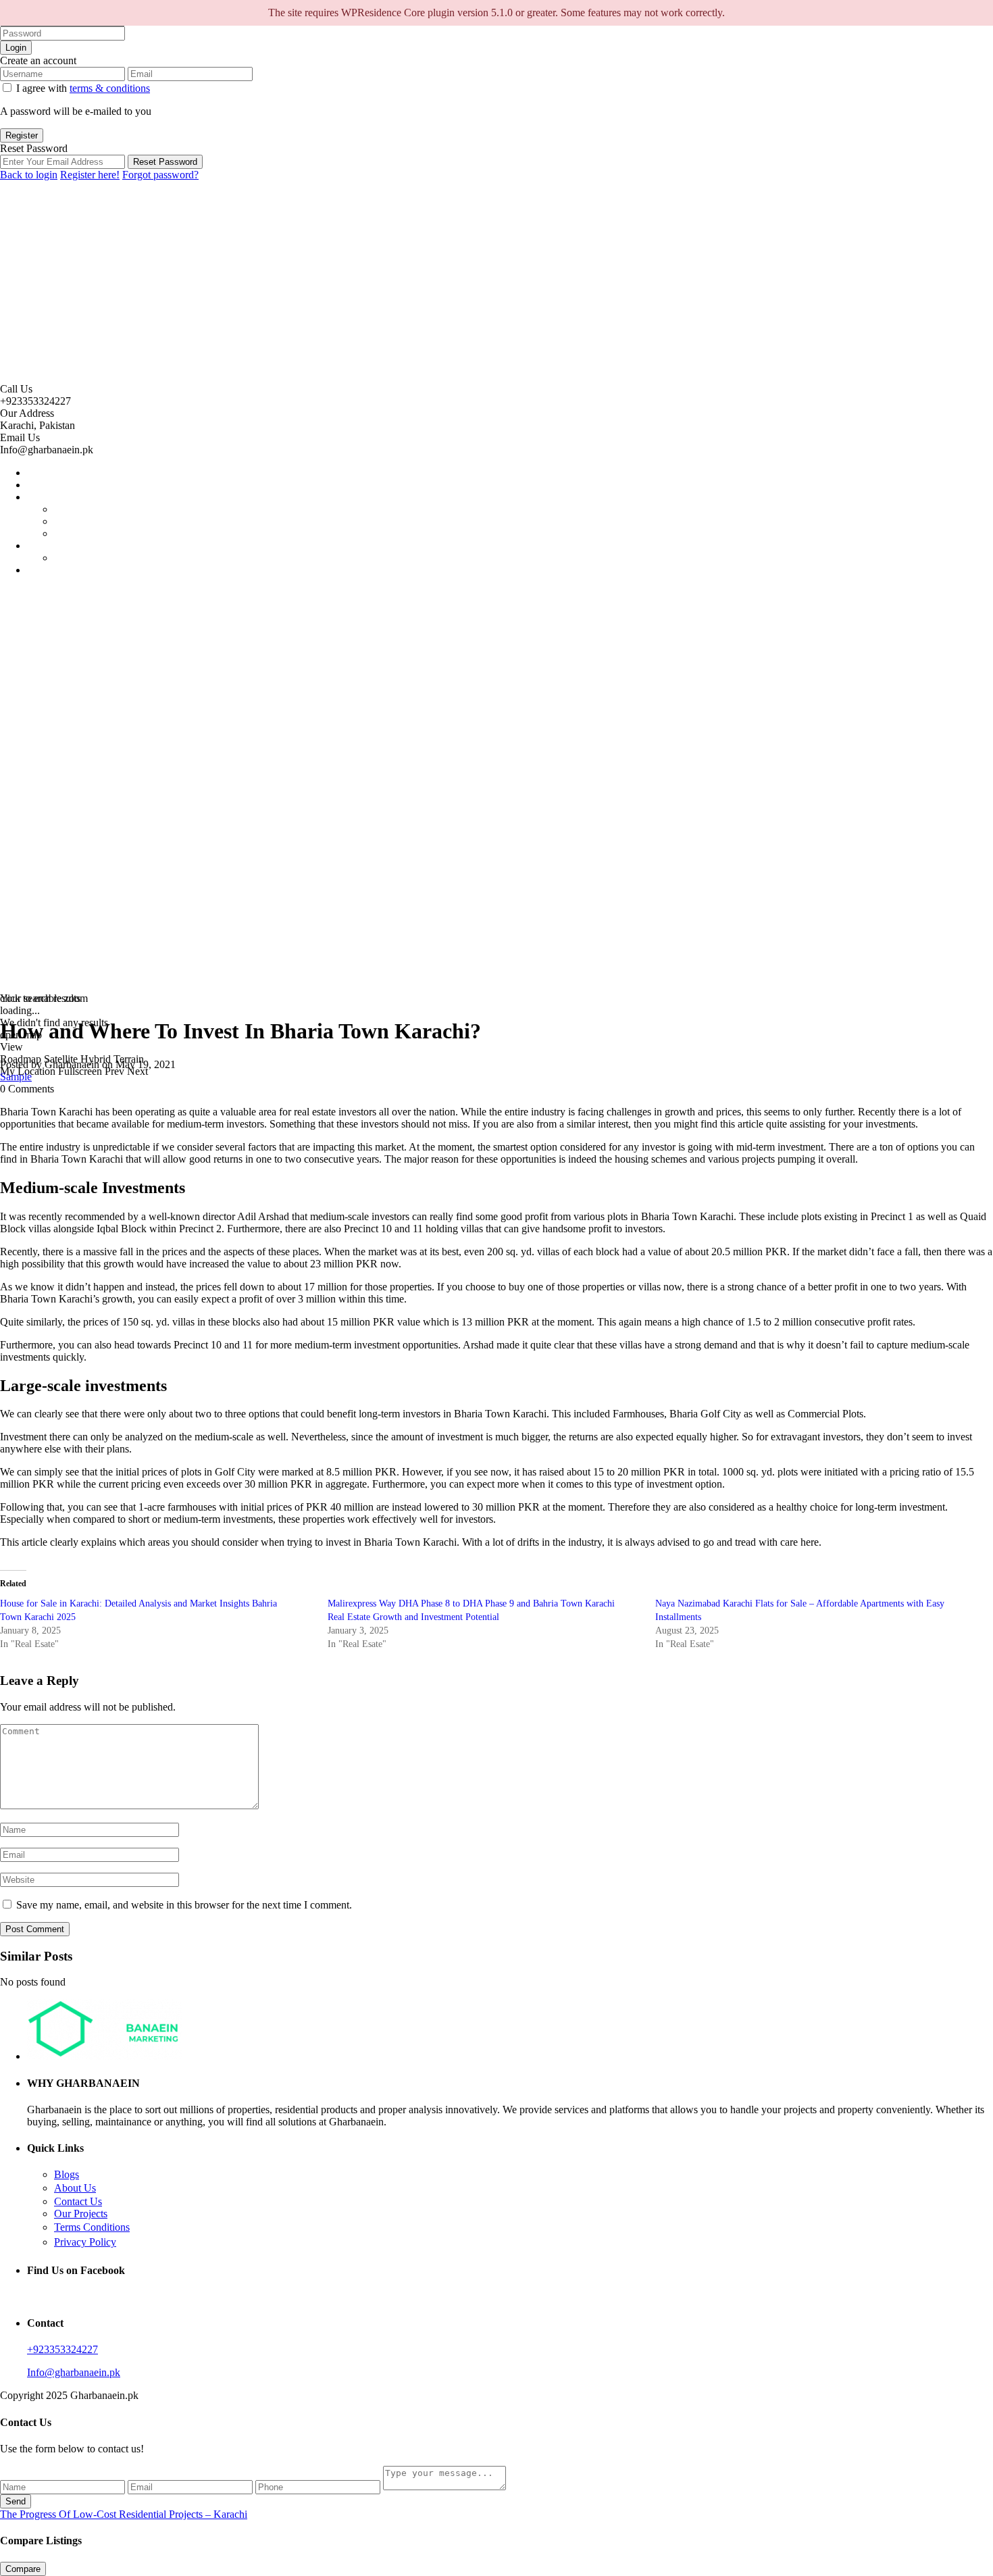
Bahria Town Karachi (100, 509)
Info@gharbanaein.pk (74, 2372)
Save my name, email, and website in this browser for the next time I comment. (184, 1905)
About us (47, 485)
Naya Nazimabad (91, 521)
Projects (44, 497)
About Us (75, 2188)
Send (16, 2501)
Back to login (29, 175)
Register (22, 135)
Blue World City (89, 533)
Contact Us (78, 2201)
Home (40, 473)
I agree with (83, 88)
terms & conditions (110, 88)
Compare (23, 2569)
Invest (40, 546)
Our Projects (81, 2214)
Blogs (67, 2174)
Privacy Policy (85, 2242)
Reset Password (165, 162)
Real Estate (78, 558)
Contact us (50, 570)
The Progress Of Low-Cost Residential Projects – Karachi (124, 2514)
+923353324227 (62, 2349)
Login (16, 48)
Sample (16, 1077)
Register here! (90, 175)
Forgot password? (160, 175)
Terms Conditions (92, 2227)
